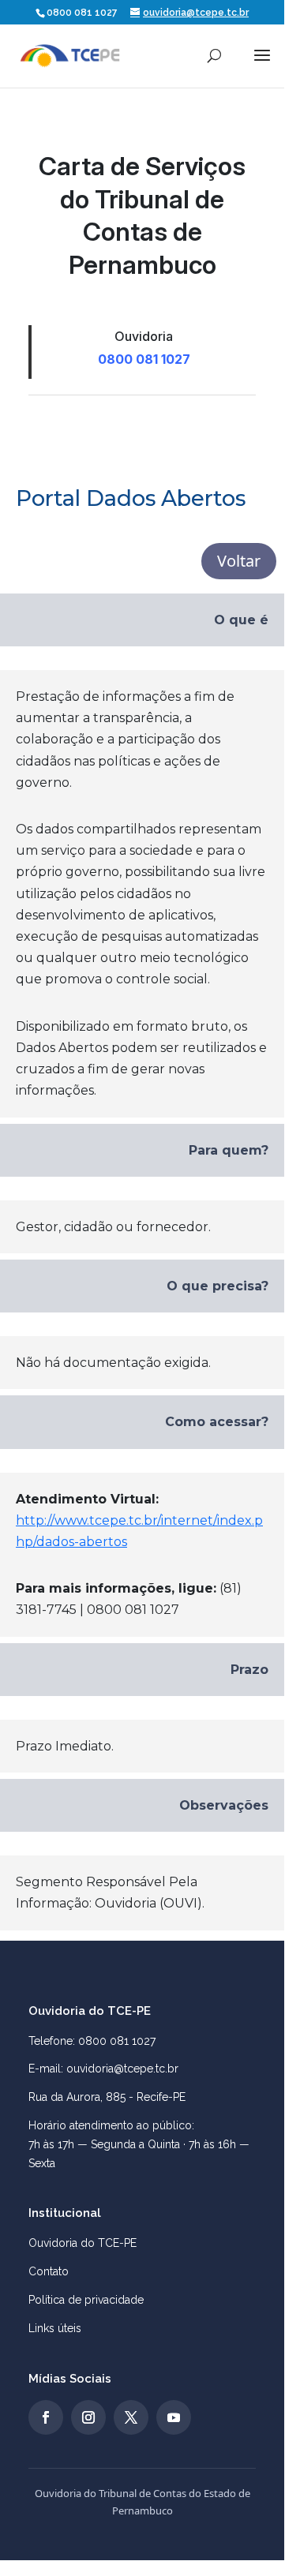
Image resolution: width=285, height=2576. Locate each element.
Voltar (239, 561)
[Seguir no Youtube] (174, 2417)
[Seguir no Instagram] (88, 2417)
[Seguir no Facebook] (46, 2417)
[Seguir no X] (131, 2417)
